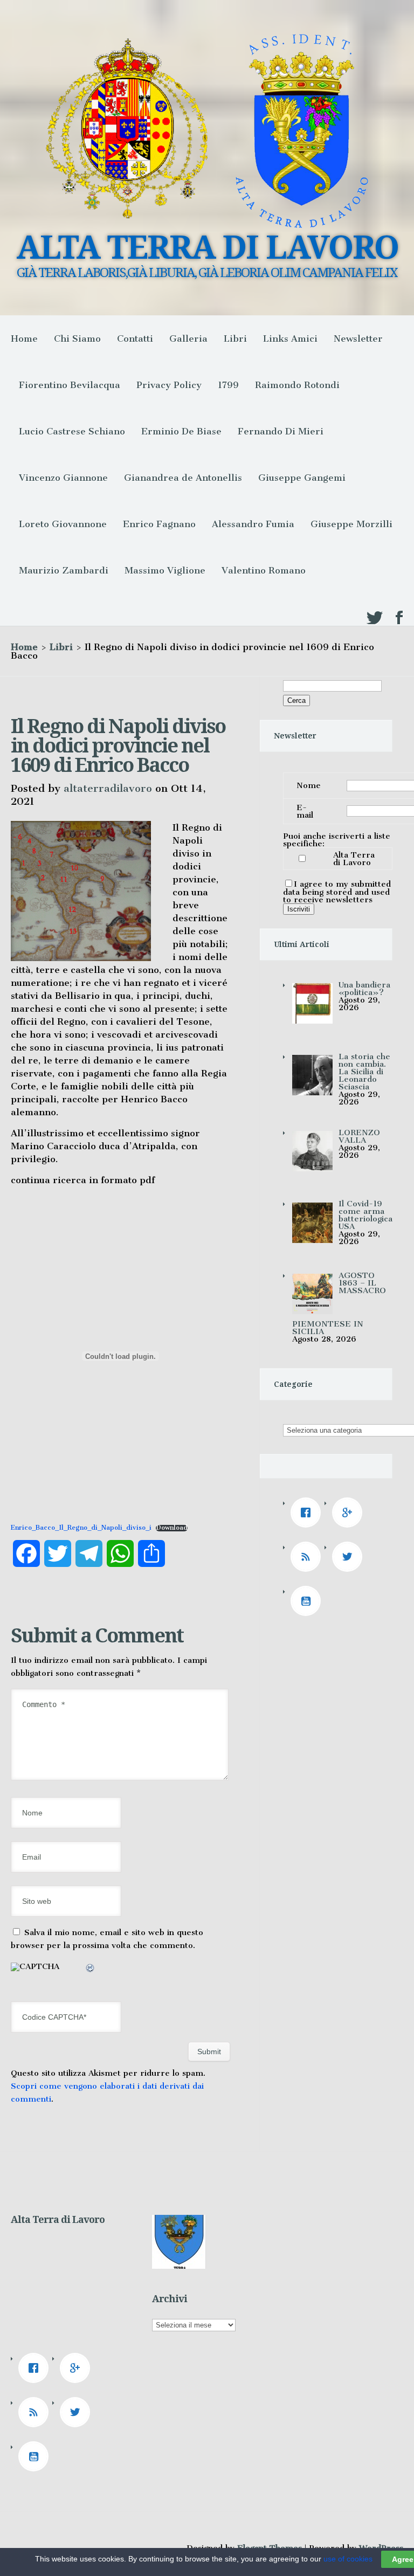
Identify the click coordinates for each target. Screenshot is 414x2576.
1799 (228, 385)
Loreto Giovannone (63, 524)
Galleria (188, 339)
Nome (309, 785)
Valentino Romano (264, 570)
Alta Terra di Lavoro (354, 859)
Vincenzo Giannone (63, 478)
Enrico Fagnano (159, 524)
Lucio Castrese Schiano (72, 431)
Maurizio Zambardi (64, 570)
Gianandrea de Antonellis (183, 478)
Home (24, 339)
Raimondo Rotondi (297, 385)
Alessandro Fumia (253, 524)
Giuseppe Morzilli (351, 524)
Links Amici (290, 339)
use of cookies (348, 2559)
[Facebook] (308, 1513)
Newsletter (358, 339)
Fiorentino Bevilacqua (70, 385)
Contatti (135, 339)
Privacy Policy (169, 385)
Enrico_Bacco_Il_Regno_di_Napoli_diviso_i (81, 1528)
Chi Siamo (77, 339)
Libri (235, 339)
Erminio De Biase (181, 431)
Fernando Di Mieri (281, 431)
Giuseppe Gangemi (302, 478)
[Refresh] (91, 1970)
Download (172, 1528)
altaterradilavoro (108, 788)
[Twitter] (350, 1557)
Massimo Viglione (165, 570)
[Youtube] (308, 1601)
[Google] (350, 1513)
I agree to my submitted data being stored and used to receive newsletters (337, 892)
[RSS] (308, 1557)
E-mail (305, 811)
